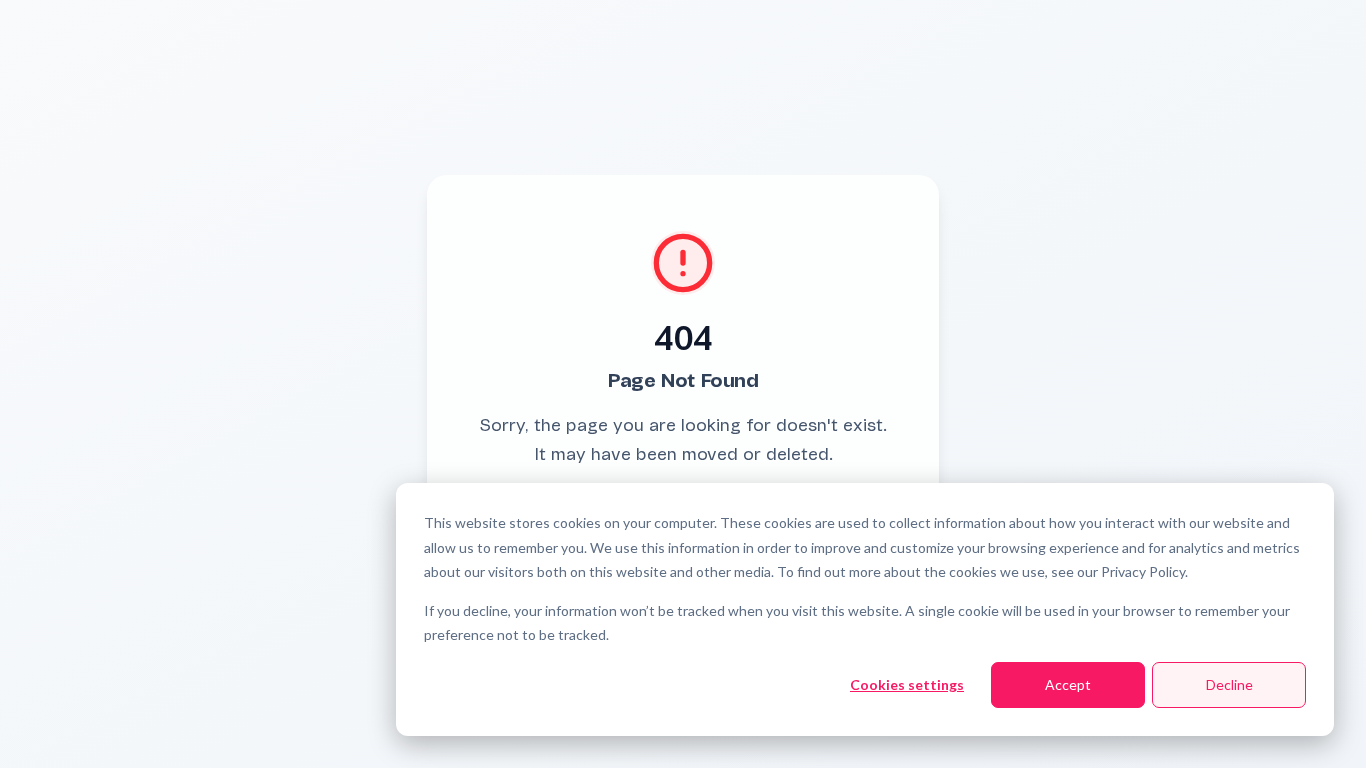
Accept (1068, 684)
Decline (1229, 684)
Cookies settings (907, 684)
